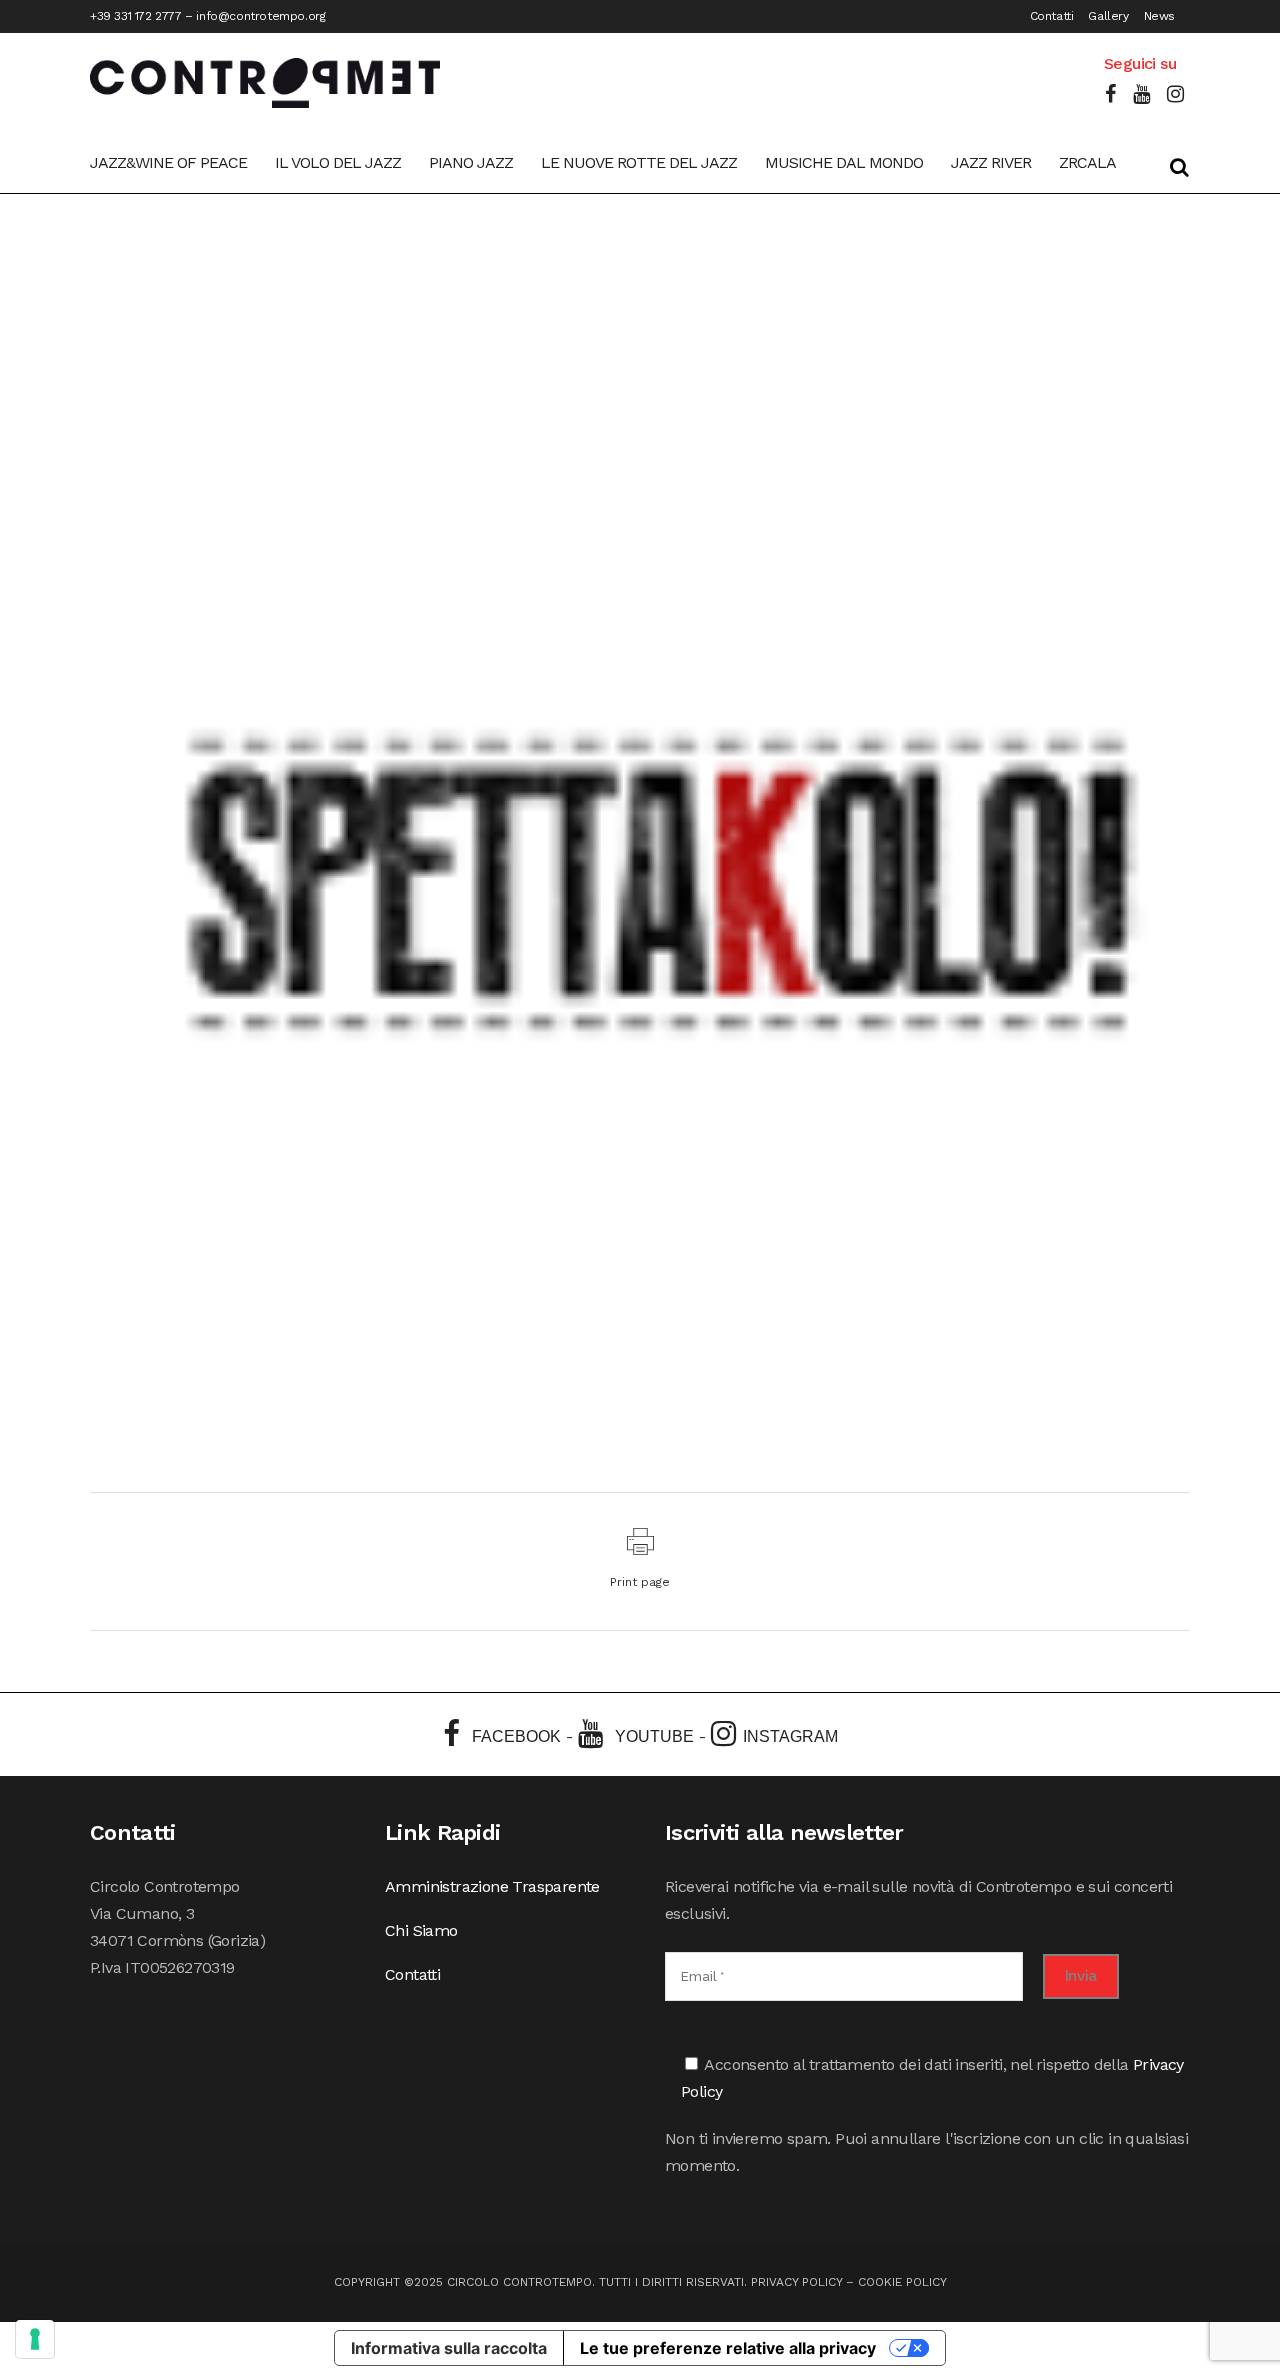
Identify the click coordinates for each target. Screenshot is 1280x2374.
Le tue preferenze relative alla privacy (728, 2348)
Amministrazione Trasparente (492, 1886)
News (1159, 16)
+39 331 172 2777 (136, 16)
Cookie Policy (902, 2282)
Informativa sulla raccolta (449, 2348)
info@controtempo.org (260, 16)
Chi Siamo (421, 1930)
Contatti (1052, 16)
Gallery (1108, 16)
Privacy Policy (796, 2282)
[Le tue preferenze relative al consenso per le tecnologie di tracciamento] (35, 2339)
